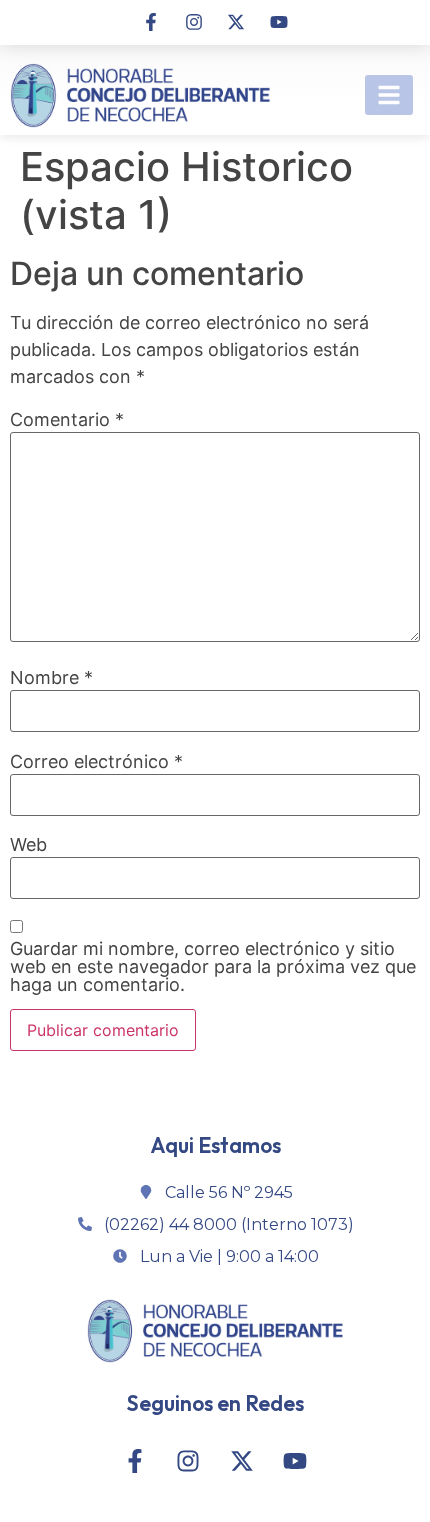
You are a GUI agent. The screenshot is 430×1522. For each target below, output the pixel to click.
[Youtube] (278, 22)
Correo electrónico (96, 762)
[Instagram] (194, 22)
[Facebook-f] (151, 22)
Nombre (51, 678)
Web (28, 845)
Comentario (67, 420)
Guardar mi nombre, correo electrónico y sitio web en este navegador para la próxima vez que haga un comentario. (213, 967)
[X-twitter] (236, 22)
